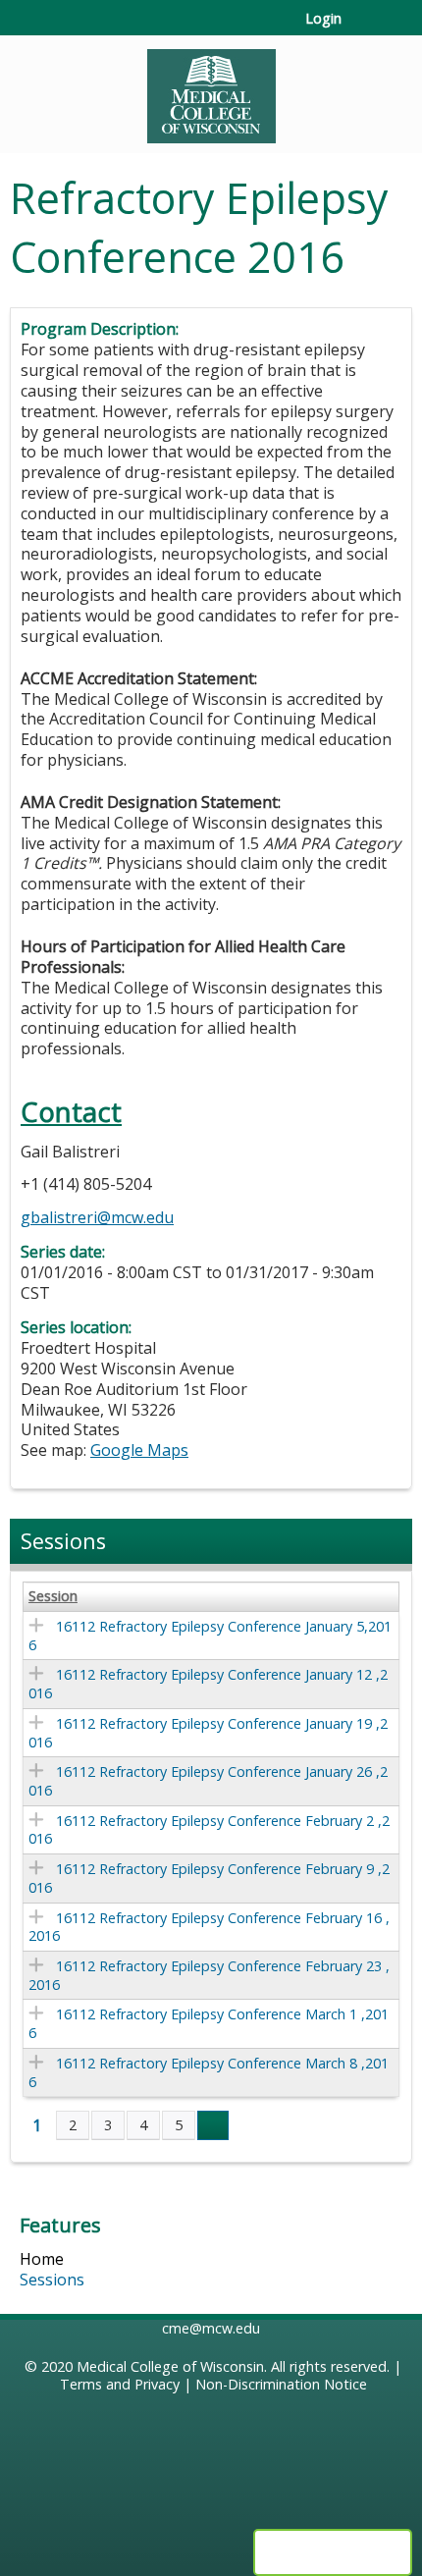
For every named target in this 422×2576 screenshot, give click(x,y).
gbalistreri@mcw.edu (97, 1217)
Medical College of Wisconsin (170, 2366)
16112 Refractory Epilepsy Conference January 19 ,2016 (208, 1733)
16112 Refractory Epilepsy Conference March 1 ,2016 (209, 2023)
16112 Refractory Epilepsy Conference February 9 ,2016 (209, 1878)
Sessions (52, 2280)
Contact (71, 1112)
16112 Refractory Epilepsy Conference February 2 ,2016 (209, 1830)
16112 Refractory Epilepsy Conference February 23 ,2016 (209, 1975)
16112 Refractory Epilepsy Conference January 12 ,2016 (208, 1684)
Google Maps (139, 1450)
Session (53, 1596)
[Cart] (365, 28)
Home (42, 2259)
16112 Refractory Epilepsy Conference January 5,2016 (210, 1636)
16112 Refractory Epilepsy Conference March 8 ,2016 (209, 2072)
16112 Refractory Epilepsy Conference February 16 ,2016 (209, 1927)
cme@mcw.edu (211, 2328)
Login (323, 19)
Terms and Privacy (120, 2384)
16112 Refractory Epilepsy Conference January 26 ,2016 (208, 1781)
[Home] (211, 89)
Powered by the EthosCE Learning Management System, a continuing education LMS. (333, 2552)
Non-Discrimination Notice (281, 2384)
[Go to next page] (213, 2125)
